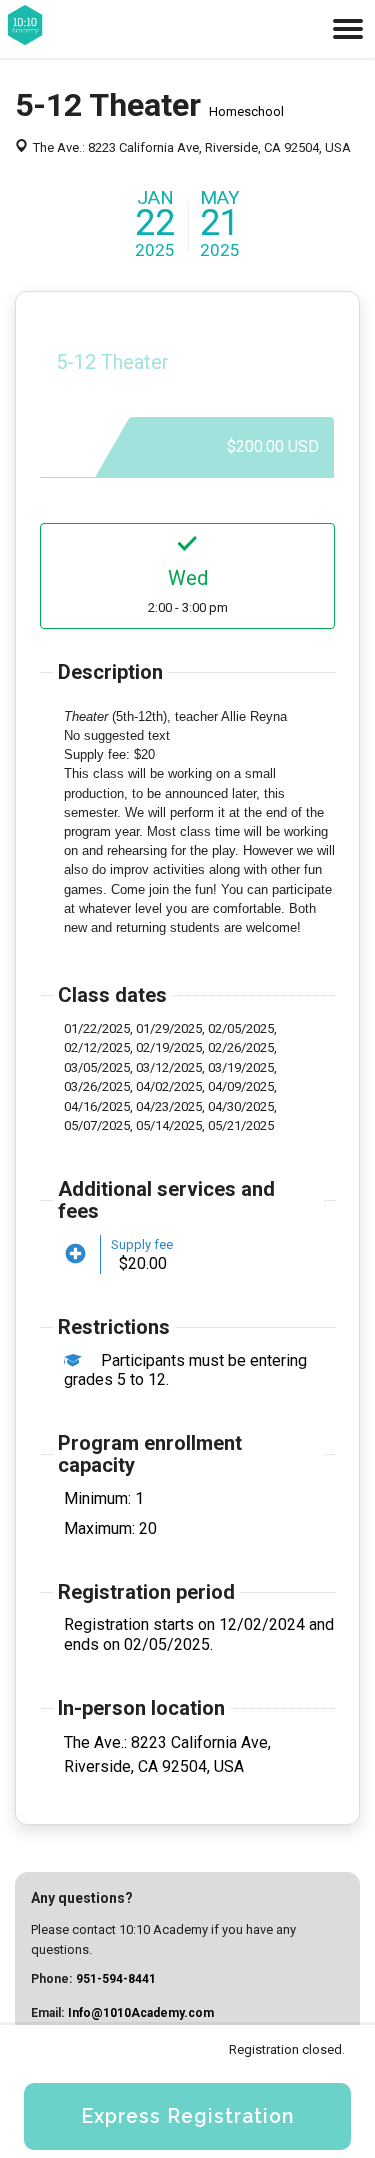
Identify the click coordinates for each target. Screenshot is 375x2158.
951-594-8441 (116, 1979)
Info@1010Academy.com (141, 2013)
